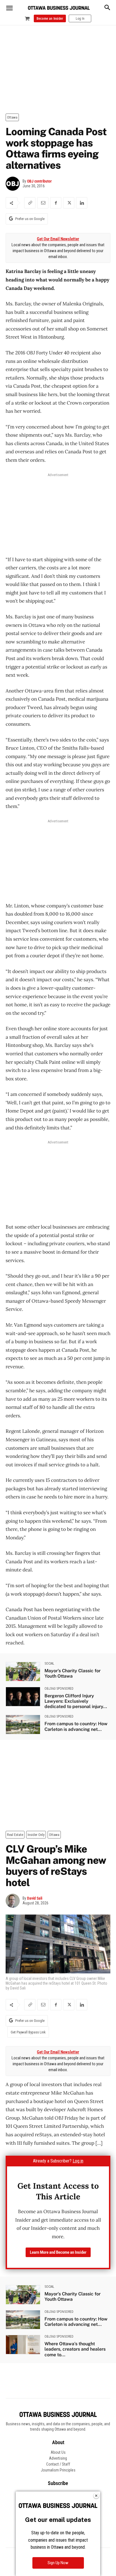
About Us (58, 2452)
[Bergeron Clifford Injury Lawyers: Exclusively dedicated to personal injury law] (23, 1697)
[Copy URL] (30, 203)
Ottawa (12, 117)
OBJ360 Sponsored (59, 1689)
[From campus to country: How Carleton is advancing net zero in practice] (23, 1725)
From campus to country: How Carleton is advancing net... (76, 1726)
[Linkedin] (82, 203)
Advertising (58, 2458)
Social (49, 1664)
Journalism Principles (58, 2470)
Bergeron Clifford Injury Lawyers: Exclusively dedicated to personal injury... (76, 1701)
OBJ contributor (39, 181)
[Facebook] (56, 203)
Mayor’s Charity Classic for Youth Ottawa (72, 1673)
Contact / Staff (58, 2464)
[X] (69, 203)
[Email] (43, 203)
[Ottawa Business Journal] (59, 8)
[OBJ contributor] (14, 184)
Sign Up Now (58, 2563)
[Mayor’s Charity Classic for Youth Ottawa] (23, 1672)
